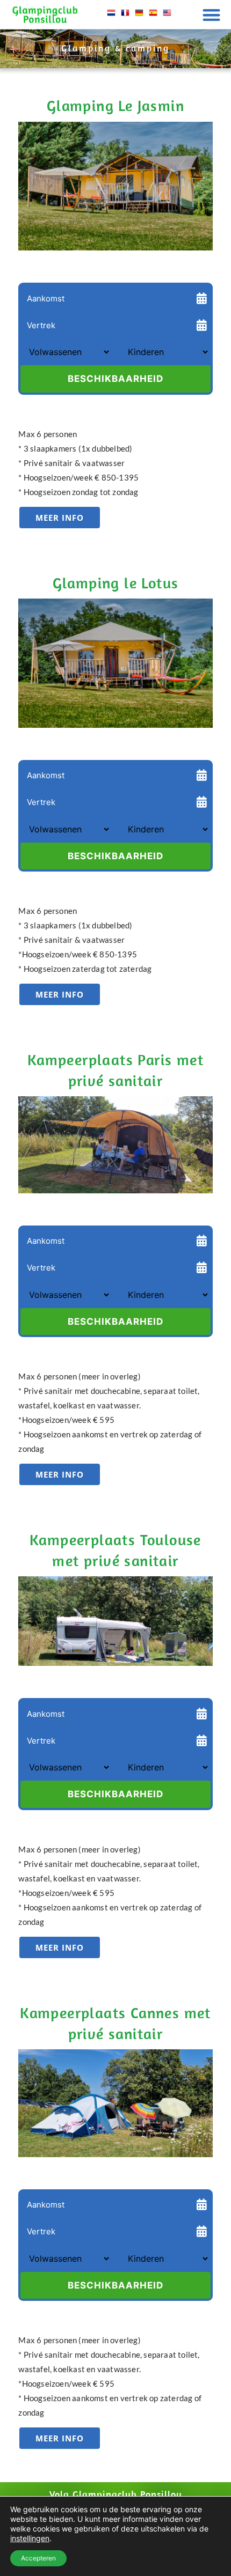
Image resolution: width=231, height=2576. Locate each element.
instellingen (30, 2538)
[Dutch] (111, 17)
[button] (212, 15)
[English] (167, 17)
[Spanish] (153, 17)
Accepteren (38, 2558)
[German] (139, 17)
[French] (125, 17)
